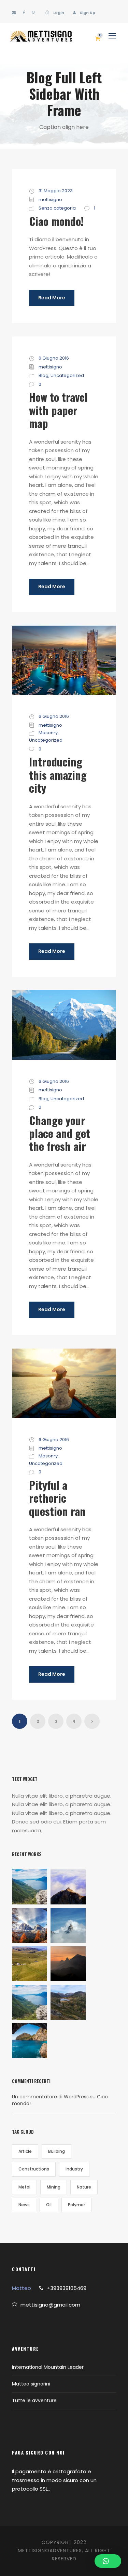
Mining (54, 2187)
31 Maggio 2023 (56, 191)
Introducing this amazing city (58, 775)
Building (56, 2151)
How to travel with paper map (58, 410)
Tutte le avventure (34, 2400)
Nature (84, 2187)
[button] (108, 2561)
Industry (74, 2169)
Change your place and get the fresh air (60, 1133)
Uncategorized (67, 375)
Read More (52, 298)
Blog (44, 375)
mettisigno (50, 200)
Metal (24, 2187)
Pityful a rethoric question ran (57, 1498)
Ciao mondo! (56, 221)
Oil (49, 2205)
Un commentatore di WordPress (50, 2097)
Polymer (76, 2205)
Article (25, 2151)
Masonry (48, 733)
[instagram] (34, 13)
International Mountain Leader (48, 2367)
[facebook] (24, 13)
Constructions (34, 2169)
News (24, 2205)
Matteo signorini (31, 2384)
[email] (14, 13)
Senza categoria (57, 208)
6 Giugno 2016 (54, 358)
